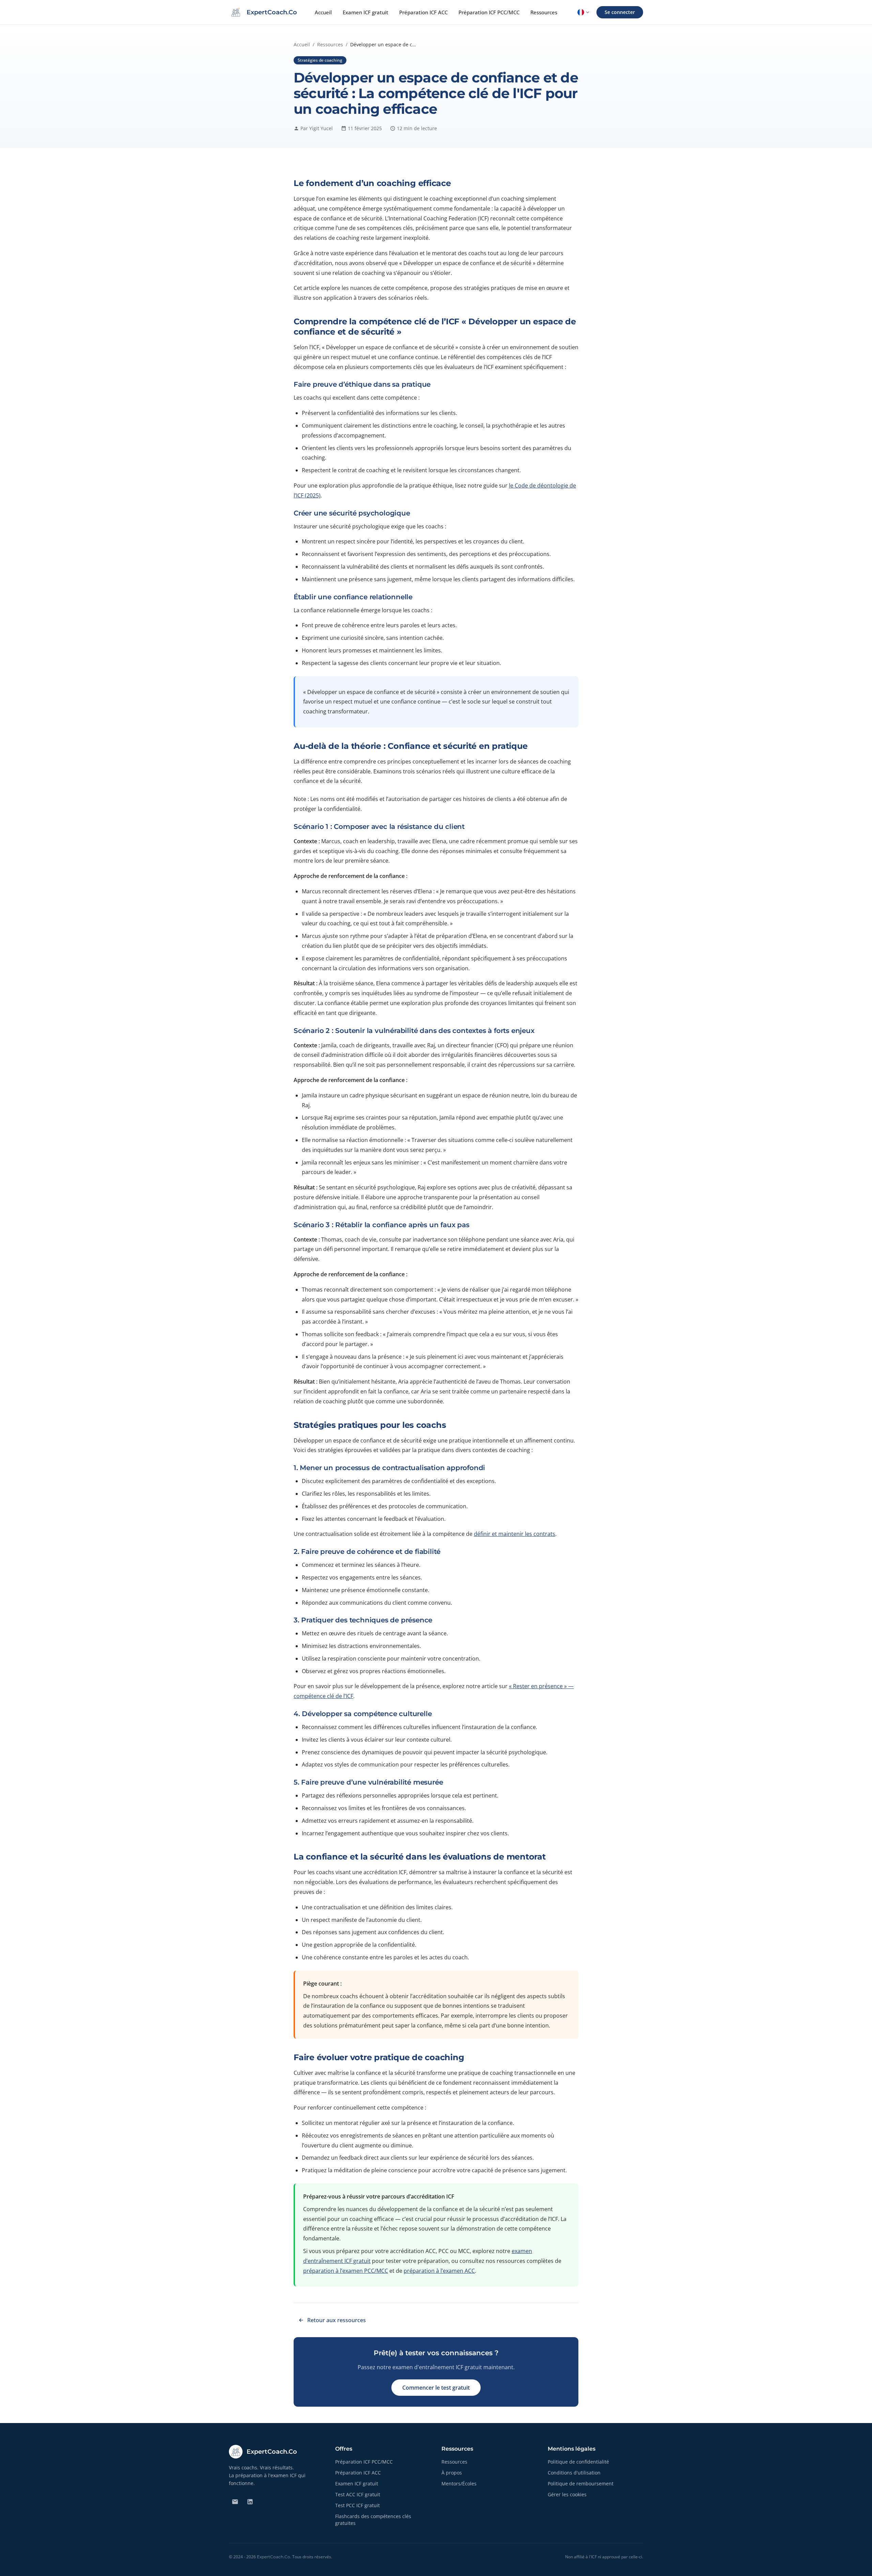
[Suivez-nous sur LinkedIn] (250, 2502)
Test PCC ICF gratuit (357, 2505)
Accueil (323, 12)
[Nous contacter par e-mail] (235, 2502)
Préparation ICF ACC (423, 12)
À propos (452, 2473)
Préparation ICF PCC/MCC (489, 12)
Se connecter (620, 12)
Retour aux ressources (337, 2320)
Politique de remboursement (581, 2484)
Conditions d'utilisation (574, 2473)
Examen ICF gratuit (365, 12)
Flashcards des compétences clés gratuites (373, 2520)
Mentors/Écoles (459, 2484)
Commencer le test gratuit (436, 2388)
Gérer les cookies (567, 2494)
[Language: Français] (583, 12)
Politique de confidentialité (578, 2462)
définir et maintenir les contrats (515, 1534)
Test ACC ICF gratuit (358, 2494)
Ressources (544, 12)
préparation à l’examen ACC (439, 2271)
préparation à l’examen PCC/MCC (346, 2271)
